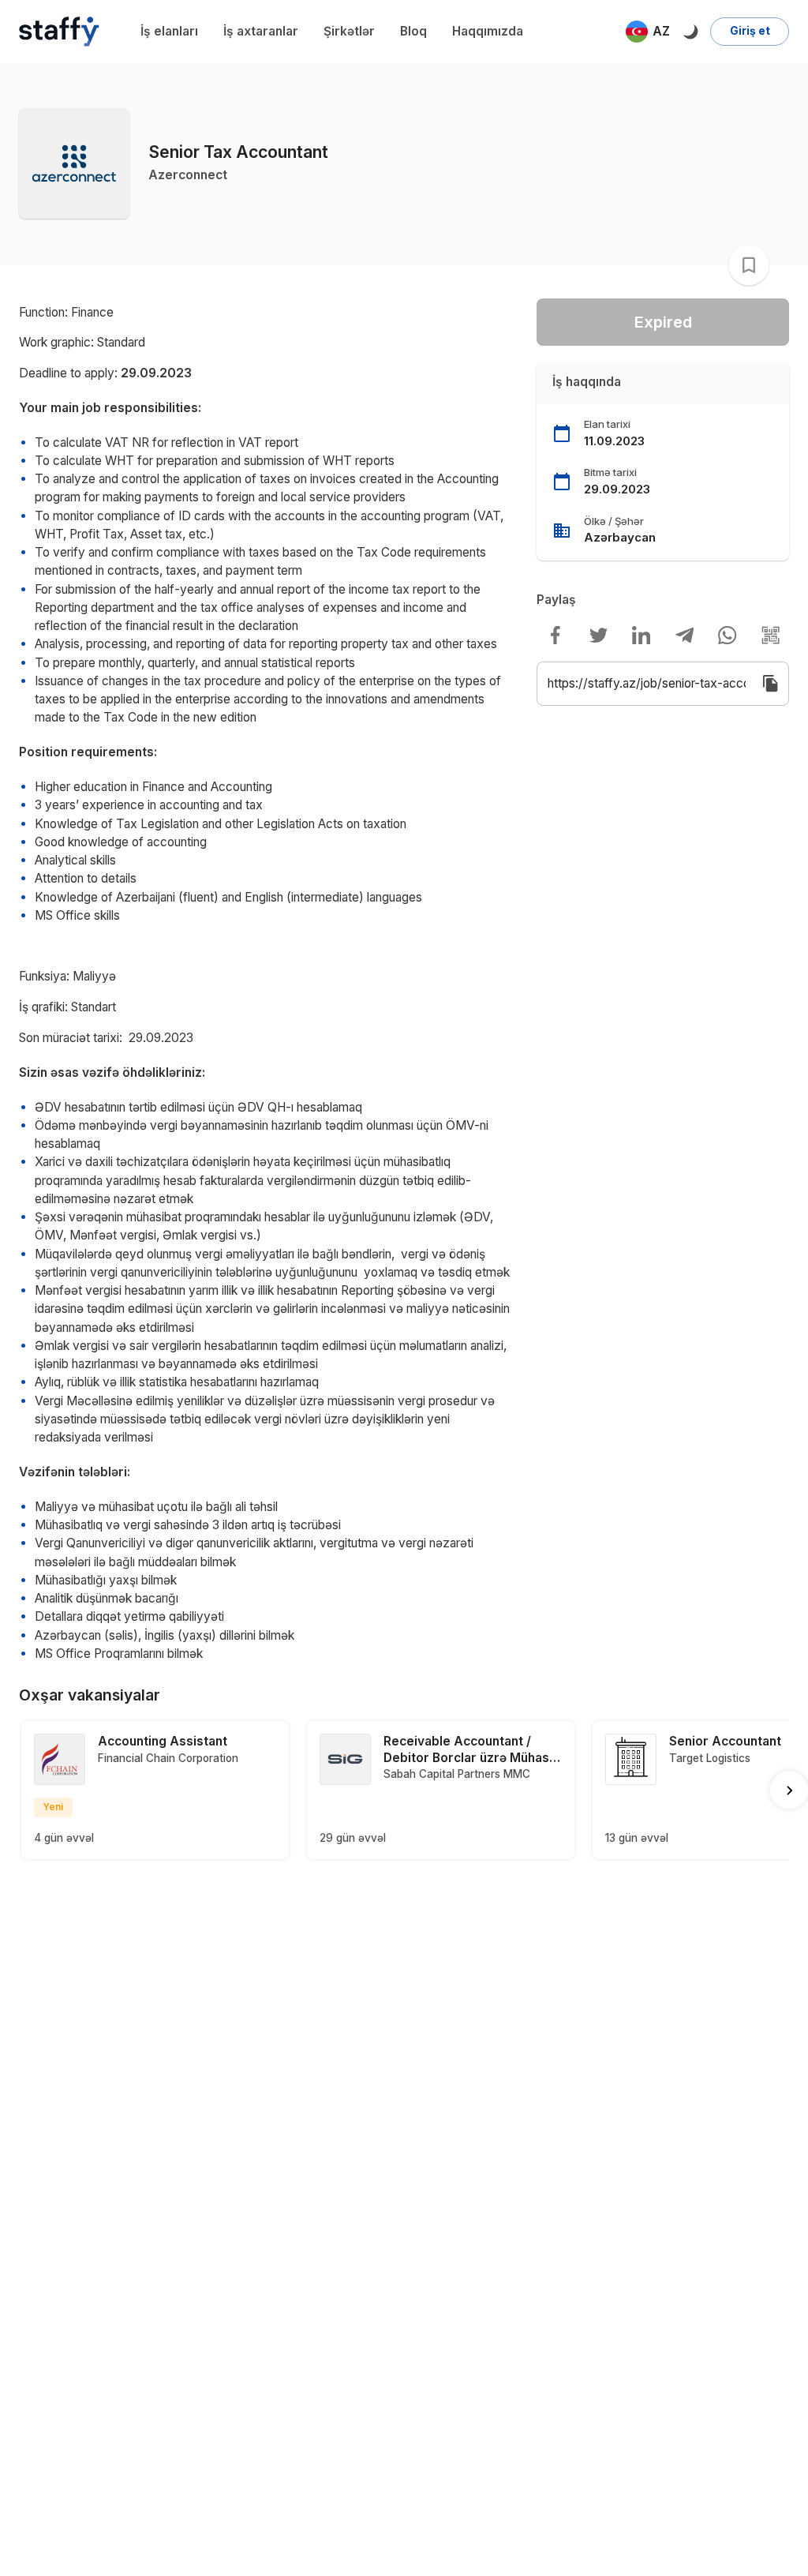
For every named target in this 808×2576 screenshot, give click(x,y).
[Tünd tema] (690, 31)
